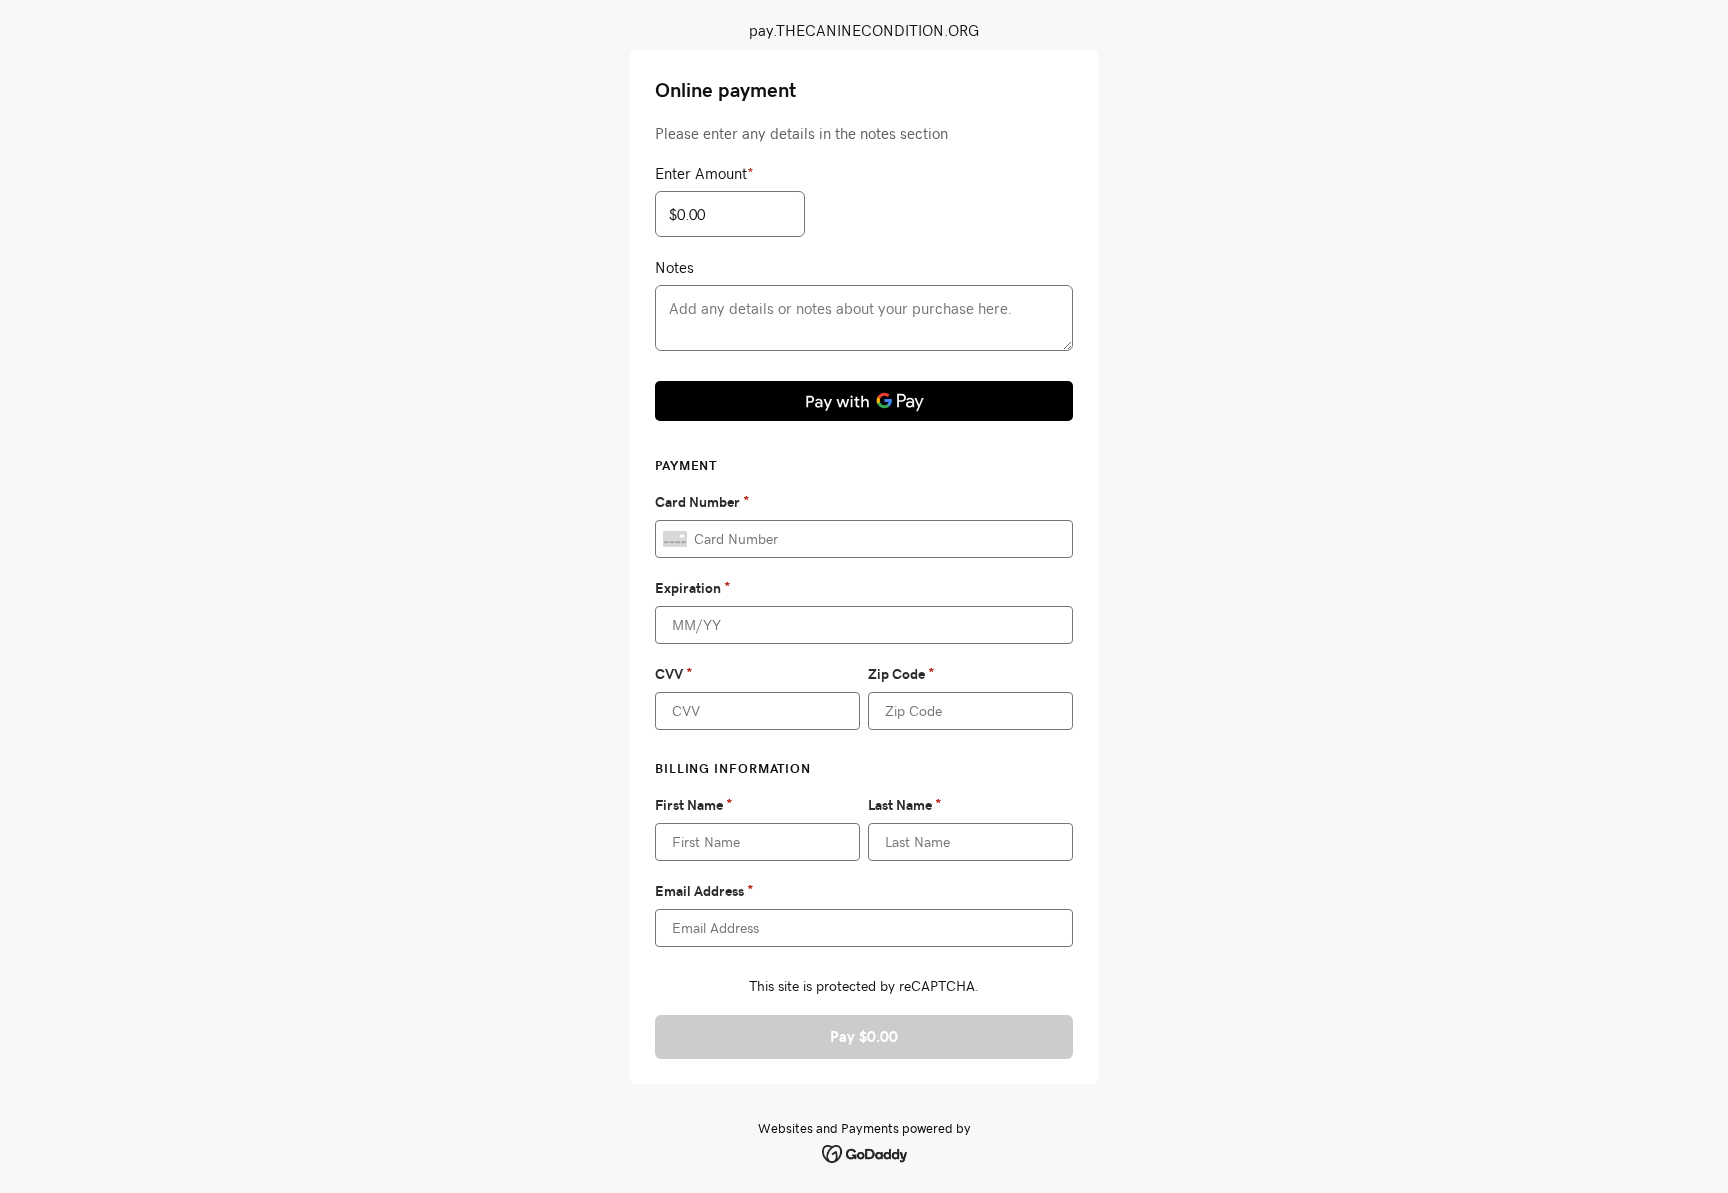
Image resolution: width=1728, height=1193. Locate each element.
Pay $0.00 (864, 1036)
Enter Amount (704, 173)
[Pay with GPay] (864, 401)
